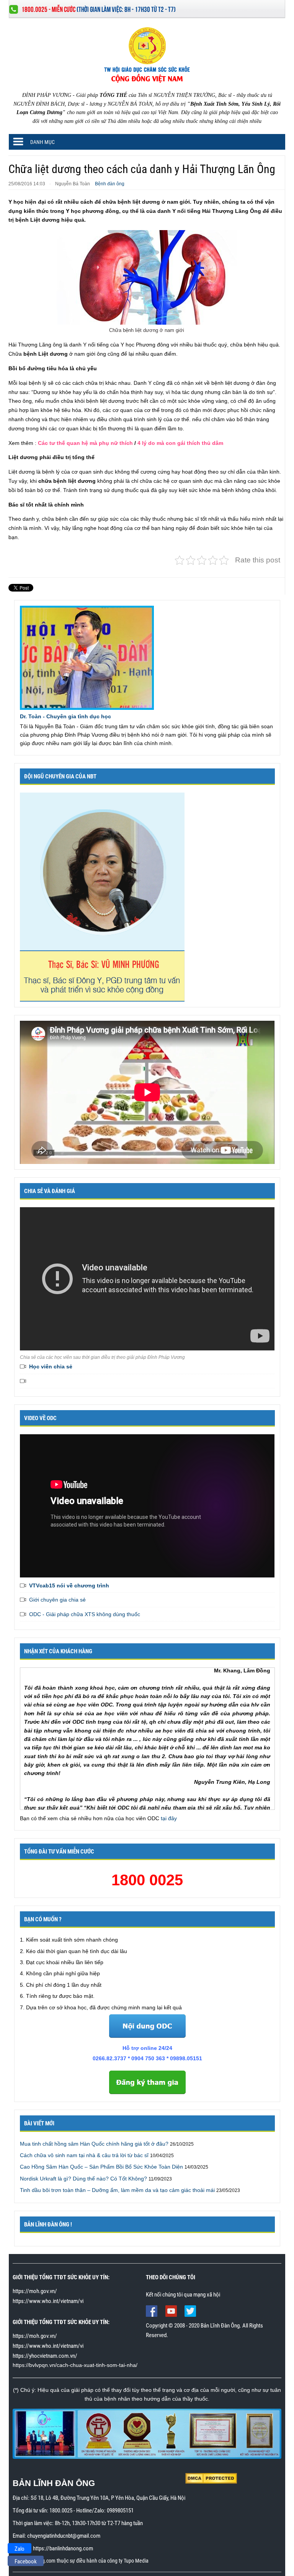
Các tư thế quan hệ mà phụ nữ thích (85, 443)
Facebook (26, 2561)
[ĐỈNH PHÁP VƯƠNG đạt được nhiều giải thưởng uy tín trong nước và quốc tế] (147, 2433)
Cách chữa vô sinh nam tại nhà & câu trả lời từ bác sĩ (84, 2155)
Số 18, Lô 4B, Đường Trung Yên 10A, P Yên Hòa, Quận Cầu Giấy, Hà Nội (108, 2498)
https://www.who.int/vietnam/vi (48, 2301)
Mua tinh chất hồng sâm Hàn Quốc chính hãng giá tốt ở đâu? (94, 2144)
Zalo (20, 2549)
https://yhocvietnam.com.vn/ (45, 2356)
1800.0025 (61, 2511)
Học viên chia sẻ (51, 1366)
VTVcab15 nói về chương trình (69, 1585)
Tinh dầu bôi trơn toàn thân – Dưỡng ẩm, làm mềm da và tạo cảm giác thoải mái (117, 2190)
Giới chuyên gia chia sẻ (57, 1600)
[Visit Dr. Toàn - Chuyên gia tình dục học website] (87, 657)
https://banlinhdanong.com (63, 2548)
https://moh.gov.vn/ (35, 2291)
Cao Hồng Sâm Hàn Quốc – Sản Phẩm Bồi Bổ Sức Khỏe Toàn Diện (101, 2167)
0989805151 (120, 2511)
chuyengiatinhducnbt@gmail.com (64, 2536)
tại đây (169, 1818)
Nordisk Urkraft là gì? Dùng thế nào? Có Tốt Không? (83, 2179)
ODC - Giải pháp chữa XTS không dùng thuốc (85, 1614)
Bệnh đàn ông (110, 184)
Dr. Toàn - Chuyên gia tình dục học (65, 716)
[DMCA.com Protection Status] (211, 2478)
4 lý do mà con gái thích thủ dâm (180, 443)
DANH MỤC (42, 142)
